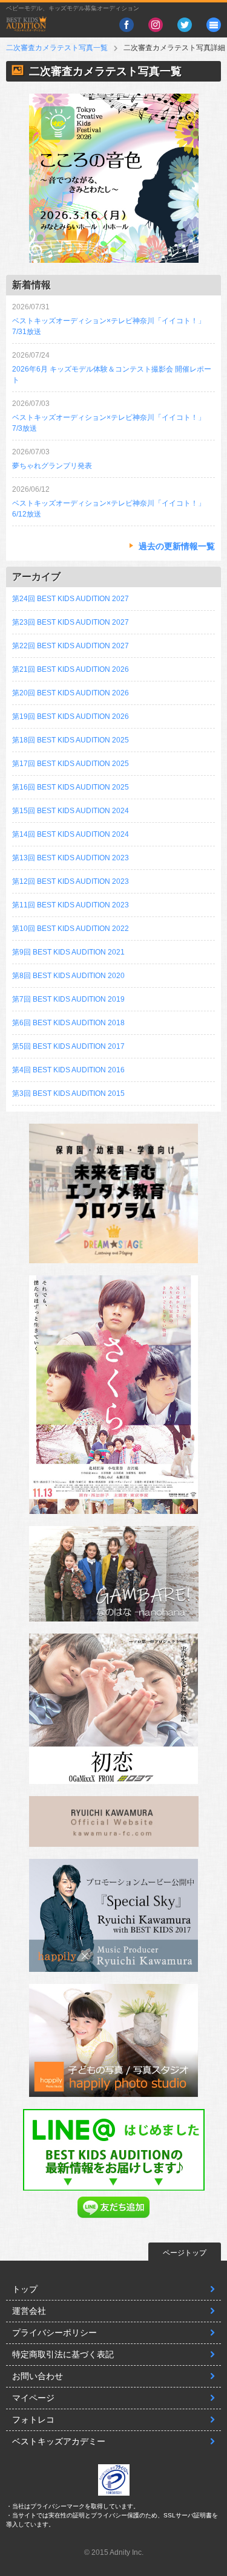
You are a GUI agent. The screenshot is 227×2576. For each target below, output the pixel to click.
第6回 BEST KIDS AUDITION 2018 (68, 1023)
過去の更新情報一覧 (177, 546)
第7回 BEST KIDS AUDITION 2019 (68, 999)
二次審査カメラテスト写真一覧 (57, 48)
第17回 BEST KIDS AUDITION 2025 (71, 764)
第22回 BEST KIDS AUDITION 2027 (71, 646)
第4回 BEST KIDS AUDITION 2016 (68, 1070)
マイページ (33, 2398)
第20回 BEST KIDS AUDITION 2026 (71, 693)
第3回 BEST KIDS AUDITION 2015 (68, 1093)
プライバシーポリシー (54, 2333)
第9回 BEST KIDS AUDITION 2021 (68, 952)
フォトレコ (33, 2420)
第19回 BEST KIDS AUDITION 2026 (71, 716)
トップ (25, 2289)
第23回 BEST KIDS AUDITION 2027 (71, 622)
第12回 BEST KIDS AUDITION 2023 (71, 881)
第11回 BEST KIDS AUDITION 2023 (71, 905)
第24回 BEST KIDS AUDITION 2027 (71, 599)
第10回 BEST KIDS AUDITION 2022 (71, 929)
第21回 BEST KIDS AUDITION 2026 (71, 669)
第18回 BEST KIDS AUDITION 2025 (71, 740)
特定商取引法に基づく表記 (63, 2354)
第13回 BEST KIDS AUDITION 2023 (71, 858)
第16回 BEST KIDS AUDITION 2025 (71, 787)
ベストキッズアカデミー (59, 2441)
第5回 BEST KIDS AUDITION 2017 (68, 1046)
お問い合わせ (38, 2376)
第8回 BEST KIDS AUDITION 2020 (68, 976)
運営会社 (29, 2311)
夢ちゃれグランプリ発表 (52, 466)
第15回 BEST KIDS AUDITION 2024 (71, 811)
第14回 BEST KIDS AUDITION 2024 (71, 834)
